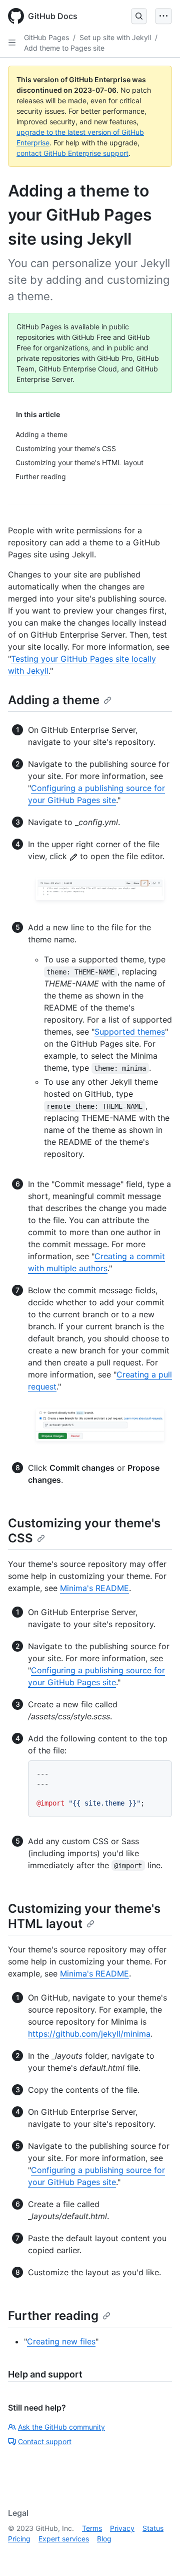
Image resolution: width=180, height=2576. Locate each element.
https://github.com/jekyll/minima (89, 2034)
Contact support (45, 2441)
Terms (92, 2528)
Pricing (19, 2539)
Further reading (53, 2316)
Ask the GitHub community (61, 2427)
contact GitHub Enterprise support (72, 153)
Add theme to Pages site (64, 48)
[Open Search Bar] (139, 16)
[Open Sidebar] (12, 43)
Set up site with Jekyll (115, 37)
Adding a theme (54, 700)
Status (153, 2528)
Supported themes (130, 1032)
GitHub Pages (46, 37)
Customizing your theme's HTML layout (84, 1916)
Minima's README (94, 1588)
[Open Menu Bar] (163, 16)
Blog (104, 2539)
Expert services (64, 2539)
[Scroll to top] (158, 2554)
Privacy (122, 2528)
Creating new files (61, 2341)
